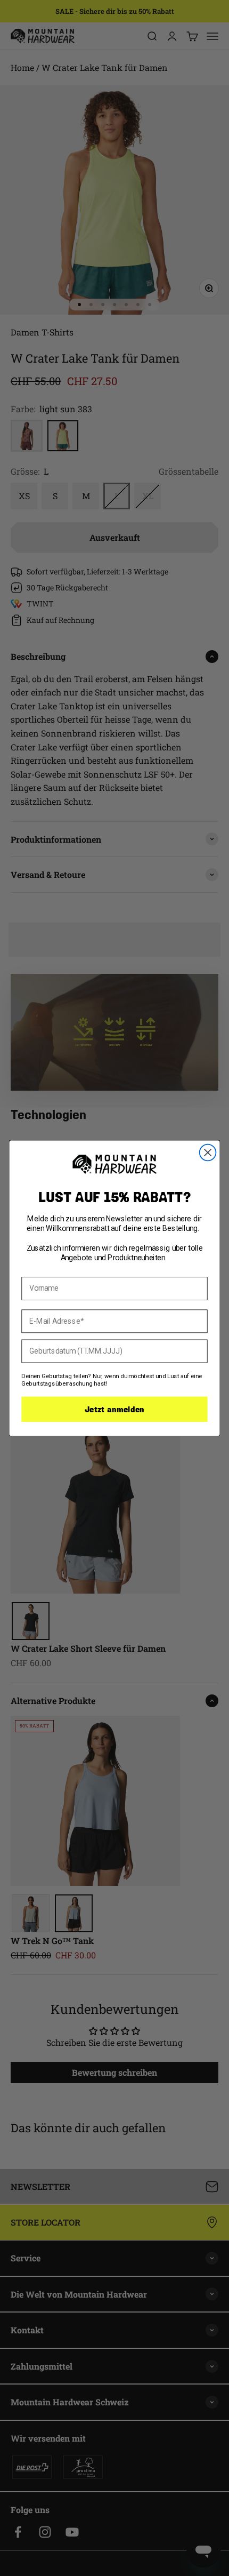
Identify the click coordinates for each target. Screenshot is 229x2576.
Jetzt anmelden (114, 1409)
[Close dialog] (208, 1152)
